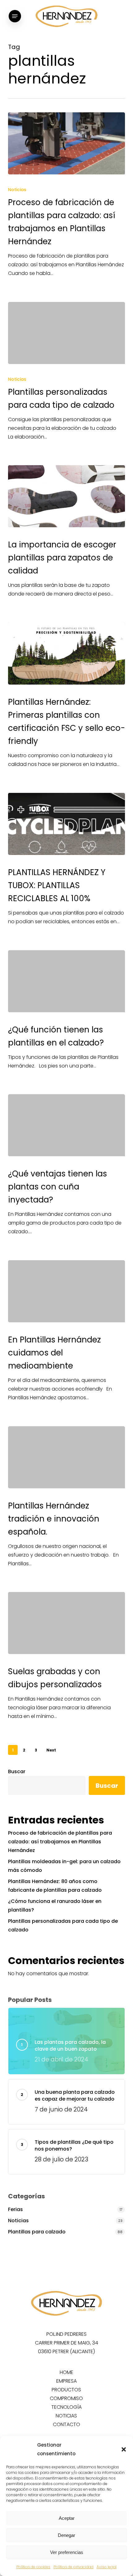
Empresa (66, 2381)
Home (66, 2372)
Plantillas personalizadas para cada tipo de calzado (63, 1925)
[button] (124, 2449)
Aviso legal (107, 2567)
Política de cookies (33, 2567)
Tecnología (66, 2407)
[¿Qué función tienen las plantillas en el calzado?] (66, 981)
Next (51, 1750)
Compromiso (66, 2398)
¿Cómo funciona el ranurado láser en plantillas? (55, 1906)
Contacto (66, 2424)
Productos (66, 2390)
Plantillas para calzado (37, 2232)
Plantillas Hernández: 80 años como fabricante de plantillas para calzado (55, 1886)
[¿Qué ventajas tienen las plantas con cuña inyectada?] (66, 1125)
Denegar (66, 2535)
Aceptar (67, 2518)
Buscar (17, 1771)
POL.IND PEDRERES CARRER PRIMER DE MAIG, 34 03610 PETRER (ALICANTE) (66, 2343)
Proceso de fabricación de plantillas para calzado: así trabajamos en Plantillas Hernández (60, 1842)
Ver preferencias (67, 2552)
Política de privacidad (73, 2567)
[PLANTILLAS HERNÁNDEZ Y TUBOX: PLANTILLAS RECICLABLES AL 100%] (66, 824)
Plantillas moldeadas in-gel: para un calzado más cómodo (64, 1866)
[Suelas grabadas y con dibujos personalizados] (66, 1623)
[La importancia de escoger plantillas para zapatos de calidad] (66, 496)
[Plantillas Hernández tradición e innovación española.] (66, 1457)
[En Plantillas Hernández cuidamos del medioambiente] (66, 1291)
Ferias (15, 2209)
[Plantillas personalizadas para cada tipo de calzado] (66, 333)
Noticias (17, 190)
